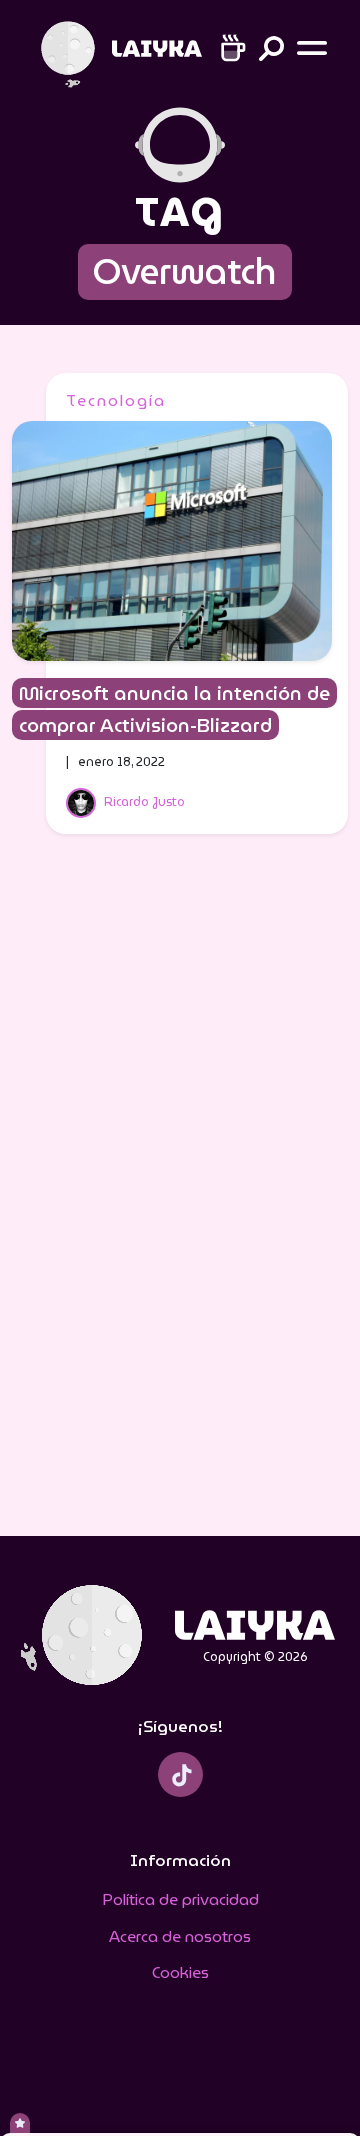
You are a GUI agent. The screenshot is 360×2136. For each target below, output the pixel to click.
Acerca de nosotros (180, 1936)
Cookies (180, 1972)
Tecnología (116, 400)
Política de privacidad (180, 1899)
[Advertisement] (180, 1198)
